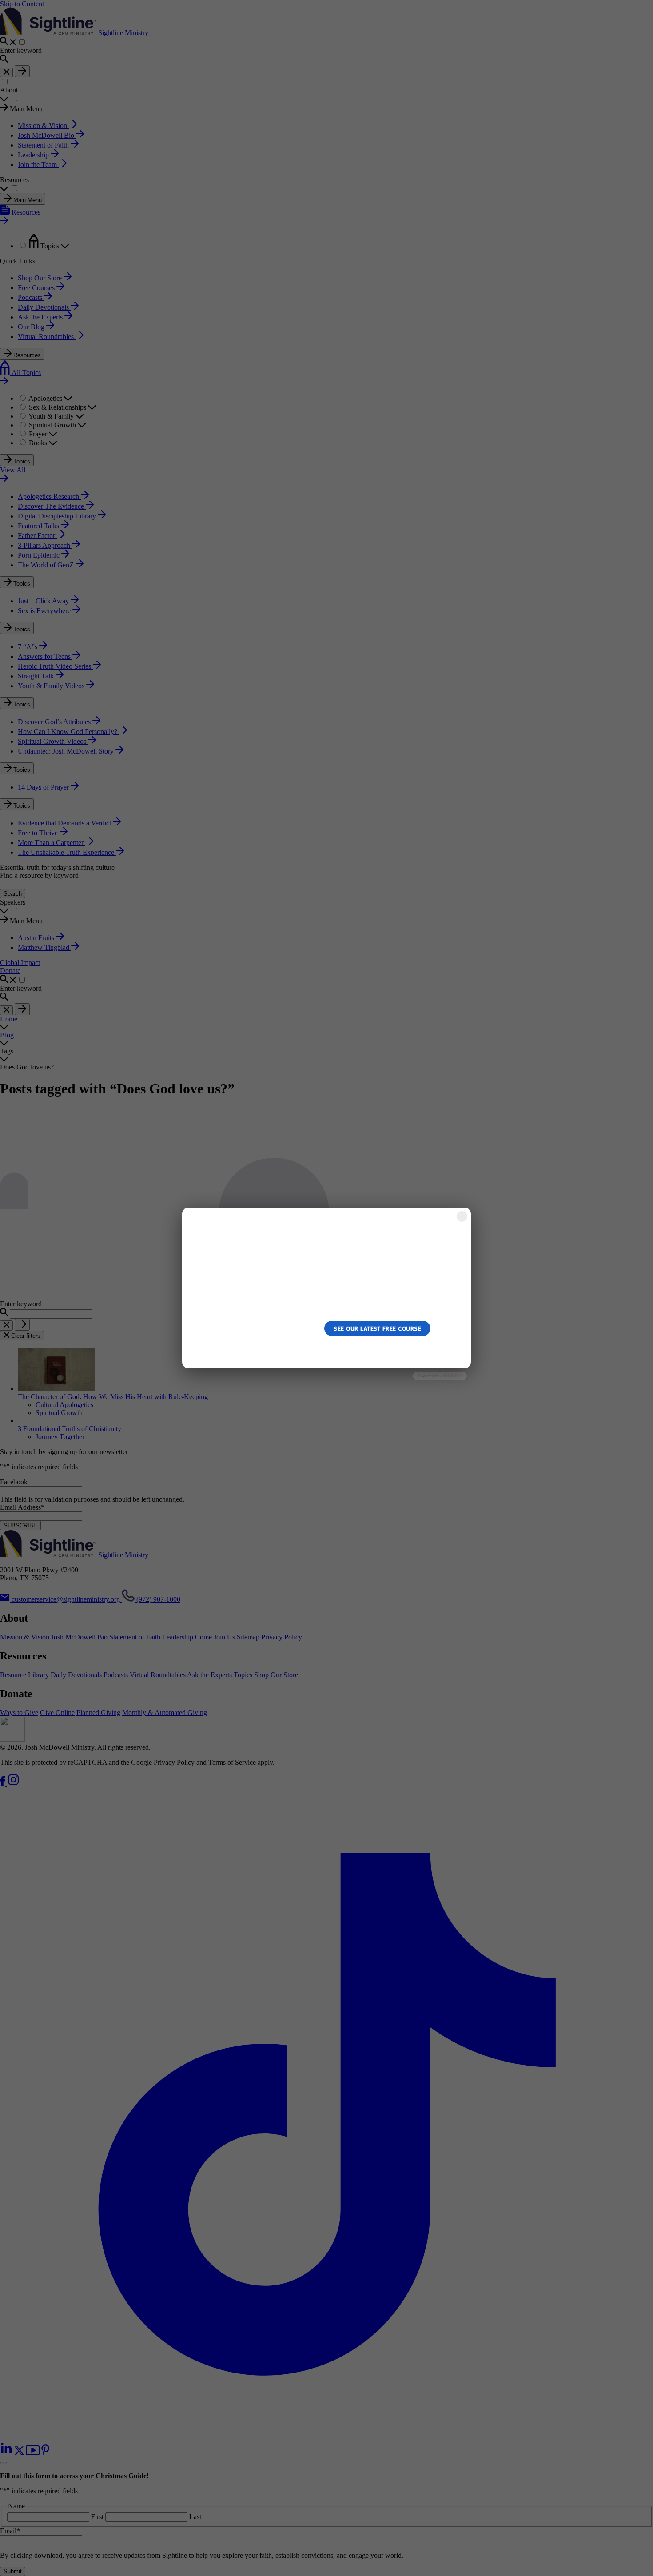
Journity (451, 1376)
